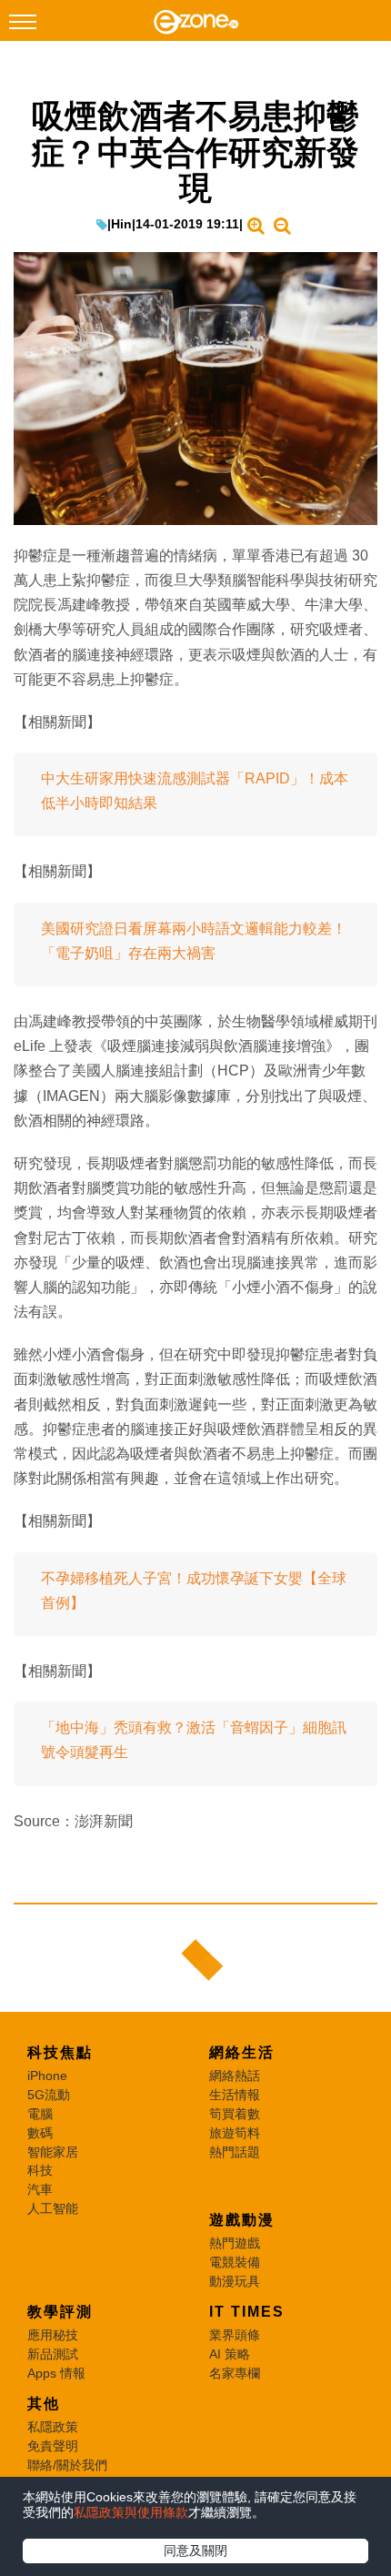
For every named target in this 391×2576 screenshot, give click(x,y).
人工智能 (53, 2208)
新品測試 (53, 2354)
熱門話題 (235, 2152)
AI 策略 (230, 2354)
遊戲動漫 (242, 2220)
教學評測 (60, 2312)
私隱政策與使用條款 (131, 2512)
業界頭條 (235, 2335)
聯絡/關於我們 (67, 2465)
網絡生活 (242, 2052)
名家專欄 (235, 2373)
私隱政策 (53, 2427)
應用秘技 (53, 2335)
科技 (40, 2170)
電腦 (40, 2114)
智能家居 (53, 2152)
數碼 (40, 2133)
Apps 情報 (56, 2373)
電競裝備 (235, 2262)
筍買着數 (235, 2114)
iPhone (47, 2076)
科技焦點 (60, 2052)
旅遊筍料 (235, 2133)
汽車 (40, 2189)
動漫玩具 (235, 2281)
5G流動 (49, 2095)
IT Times (247, 2312)
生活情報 (235, 2095)
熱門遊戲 (235, 2243)
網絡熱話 (235, 2076)
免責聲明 (53, 2446)
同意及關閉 (195, 2551)
